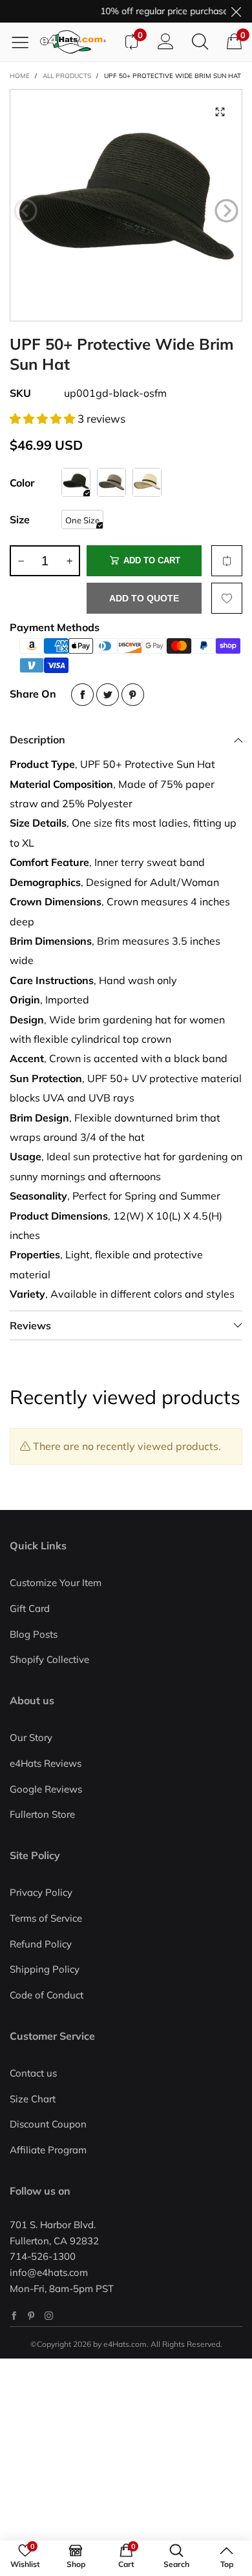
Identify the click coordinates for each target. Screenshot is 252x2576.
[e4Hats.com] (77, 42)
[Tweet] (108, 695)
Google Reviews (46, 1789)
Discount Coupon (48, 2124)
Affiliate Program (48, 2150)
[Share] (82, 695)
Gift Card (30, 1608)
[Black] (76, 482)
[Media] (220, 112)
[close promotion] (236, 11)
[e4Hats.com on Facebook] (14, 2316)
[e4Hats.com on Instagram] (49, 2316)
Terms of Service (46, 1918)
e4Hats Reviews (46, 1763)
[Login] (166, 42)
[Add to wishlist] (227, 598)
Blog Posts (34, 1634)
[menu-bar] (25, 42)
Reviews (30, 1325)
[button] (26, 211)
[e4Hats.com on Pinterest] (31, 2316)
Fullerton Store (42, 1814)
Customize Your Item (56, 1583)
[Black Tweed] (111, 482)
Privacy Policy (41, 1892)
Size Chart (33, 2099)
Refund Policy (41, 1944)
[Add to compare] (227, 561)
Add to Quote (144, 598)
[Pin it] (133, 695)
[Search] (200, 42)
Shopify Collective (49, 1659)
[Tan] (147, 482)
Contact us (33, 2073)
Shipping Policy (45, 1969)
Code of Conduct (47, 1995)
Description (37, 740)
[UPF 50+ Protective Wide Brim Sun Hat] (126, 205)
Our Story (31, 1737)
